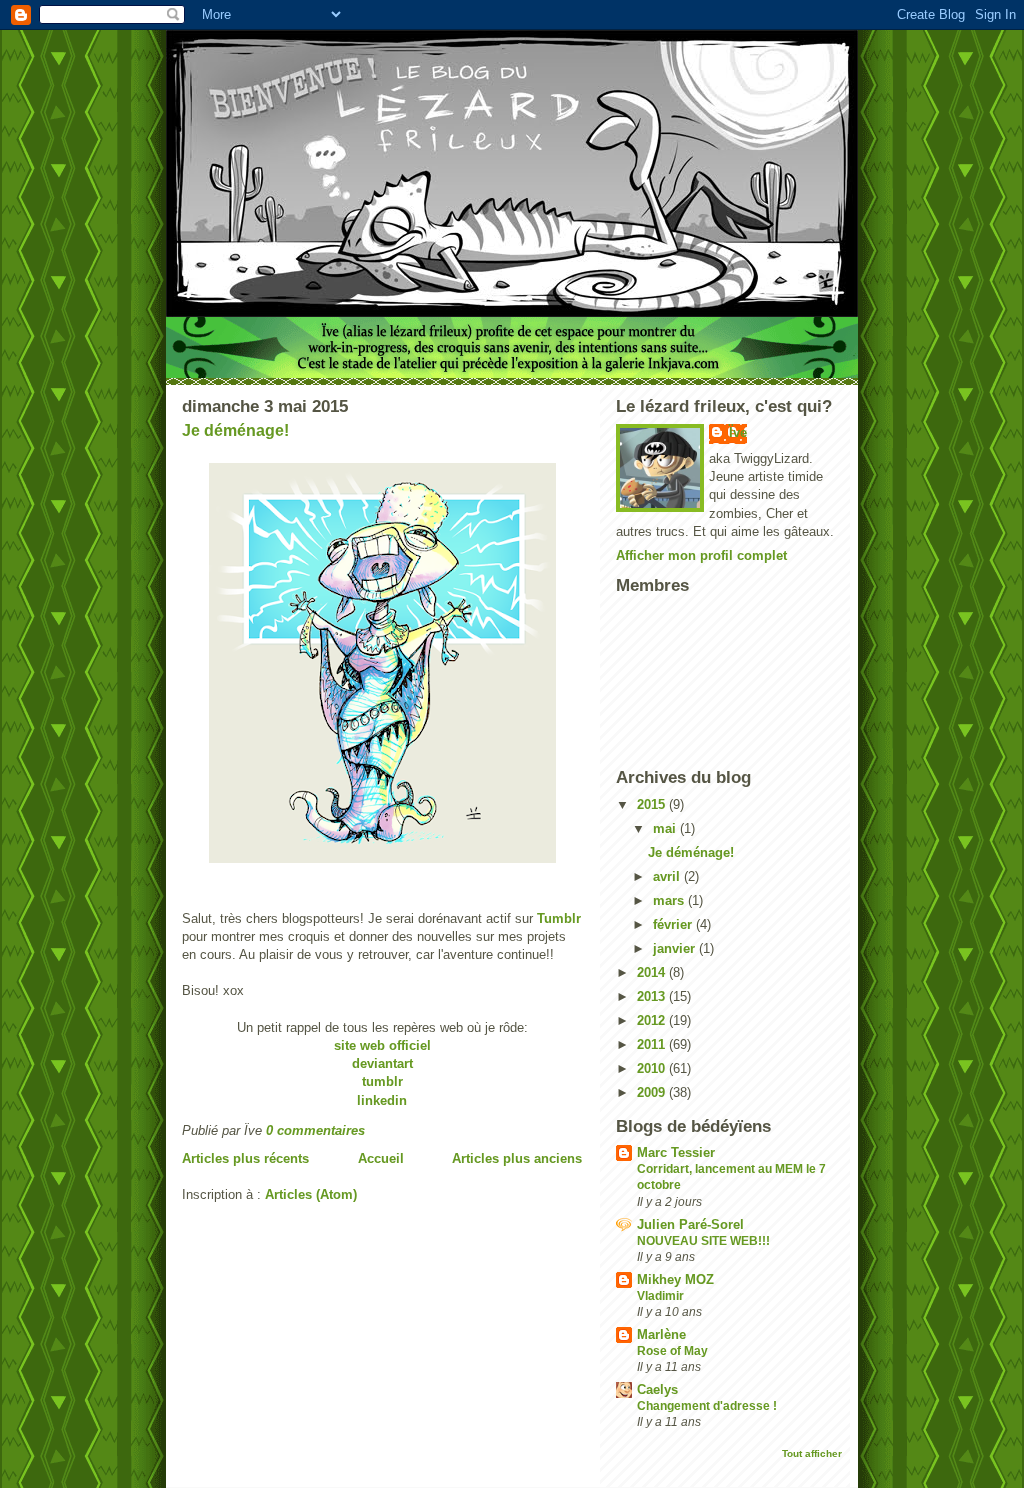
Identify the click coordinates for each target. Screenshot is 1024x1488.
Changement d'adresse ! (707, 1406)
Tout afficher (812, 1453)
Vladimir (660, 1296)
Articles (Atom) (311, 1194)
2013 (653, 996)
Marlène (661, 1334)
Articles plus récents (245, 1158)
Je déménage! (235, 430)
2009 (653, 1092)
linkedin (382, 1100)
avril (668, 876)
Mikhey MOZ (675, 1279)
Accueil (381, 1158)
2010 (653, 1068)
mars (670, 900)
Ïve (738, 432)
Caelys (657, 1389)
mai (666, 828)
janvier (676, 948)
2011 (653, 1044)
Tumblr (559, 918)
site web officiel (382, 1045)
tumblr (382, 1081)
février (674, 924)
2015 (653, 804)
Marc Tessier (676, 1152)
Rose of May (672, 1351)
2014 (653, 972)
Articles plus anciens (517, 1158)
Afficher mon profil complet (701, 555)
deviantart (382, 1063)
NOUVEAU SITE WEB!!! (703, 1241)
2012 (653, 1020)
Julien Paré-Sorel (690, 1224)
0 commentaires (315, 1130)
